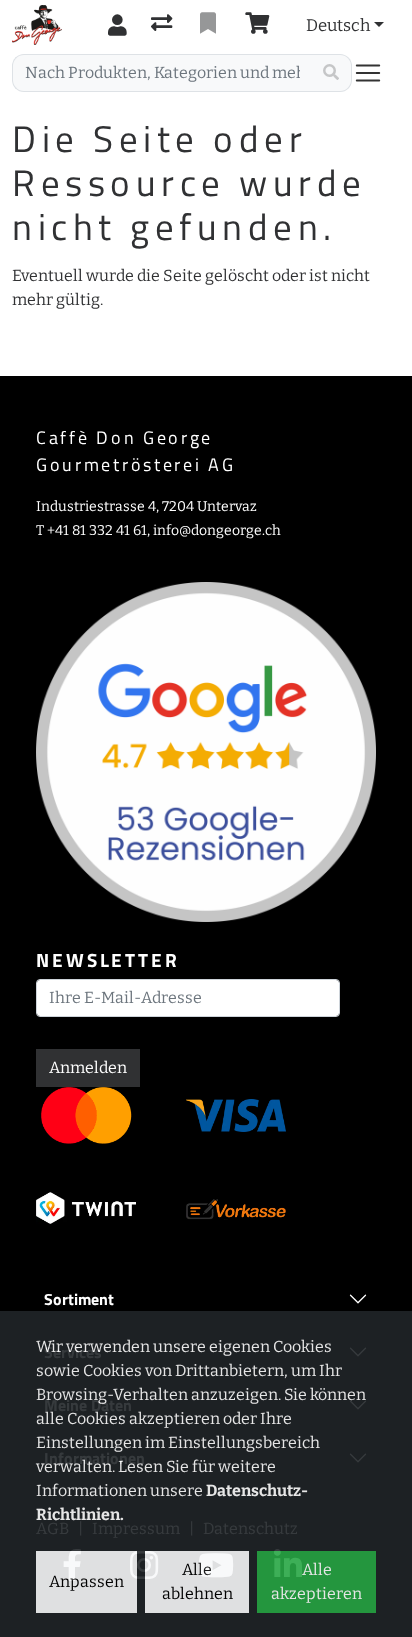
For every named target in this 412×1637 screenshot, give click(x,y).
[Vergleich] (163, 25)
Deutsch (338, 25)
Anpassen (86, 1581)
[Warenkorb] (261, 25)
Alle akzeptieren (316, 1581)
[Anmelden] (117, 25)
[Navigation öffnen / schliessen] (376, 73)
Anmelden (88, 1067)
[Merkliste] (210, 25)
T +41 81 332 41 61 (91, 530)
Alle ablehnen (197, 1581)
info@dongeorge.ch (217, 530)
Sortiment (79, 1299)
